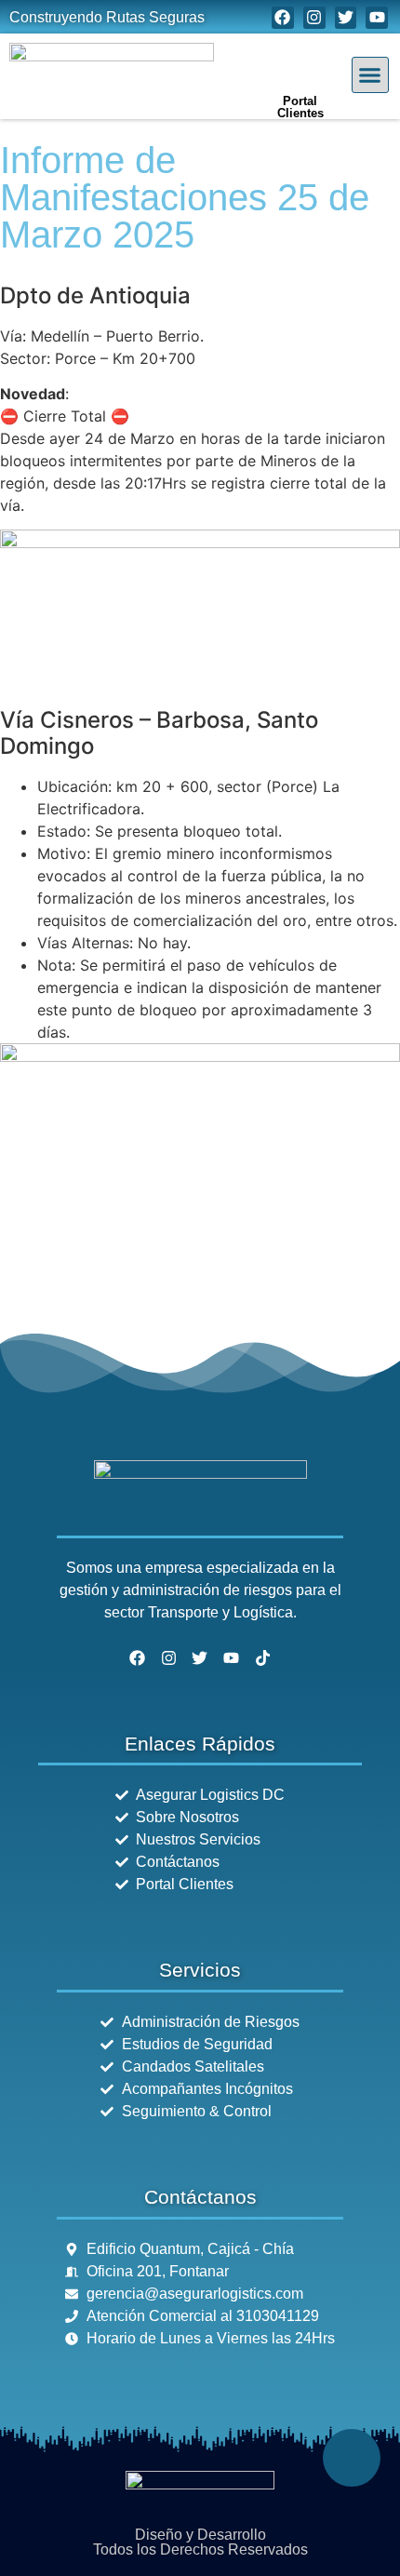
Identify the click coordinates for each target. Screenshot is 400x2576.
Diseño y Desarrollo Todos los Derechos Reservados (200, 2542)
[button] (370, 75)
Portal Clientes (300, 107)
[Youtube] (377, 18)
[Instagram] (314, 18)
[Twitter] (346, 18)
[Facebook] (283, 18)
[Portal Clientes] (300, 60)
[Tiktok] (263, 1658)
